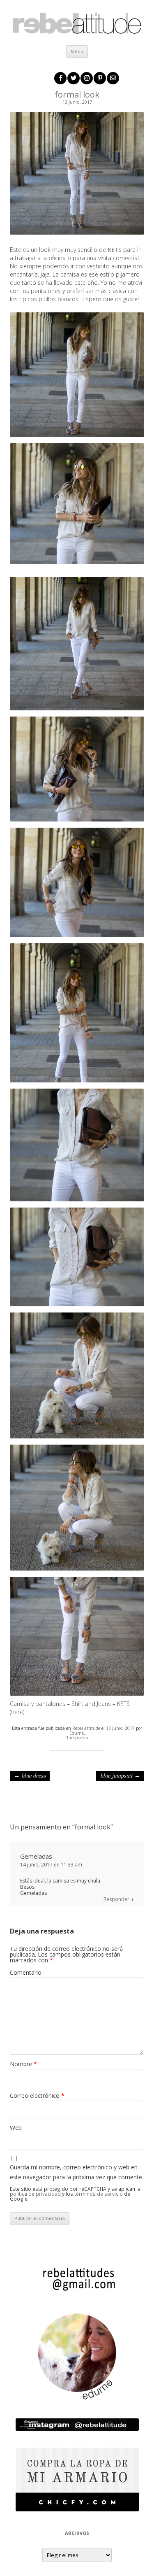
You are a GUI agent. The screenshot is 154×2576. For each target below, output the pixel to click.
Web (16, 2128)
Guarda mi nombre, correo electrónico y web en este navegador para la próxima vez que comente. (77, 2172)
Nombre (23, 2064)
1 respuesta (77, 1738)
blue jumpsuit (120, 1776)
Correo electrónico (37, 2095)
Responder (116, 1899)
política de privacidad (35, 2194)
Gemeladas (36, 1856)
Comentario (26, 1972)
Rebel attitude (86, 1728)
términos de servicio (99, 2194)
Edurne (77, 1733)
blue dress (30, 1776)
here (17, 1712)
